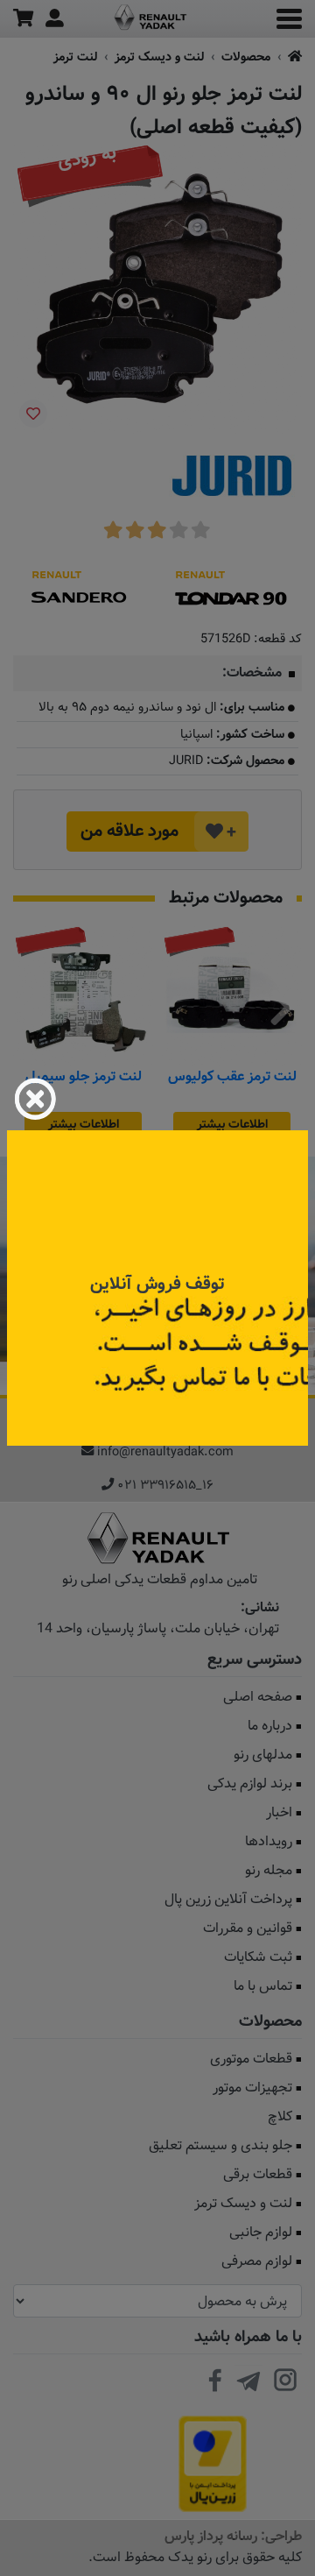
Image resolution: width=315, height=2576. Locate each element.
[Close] (35, 1099)
